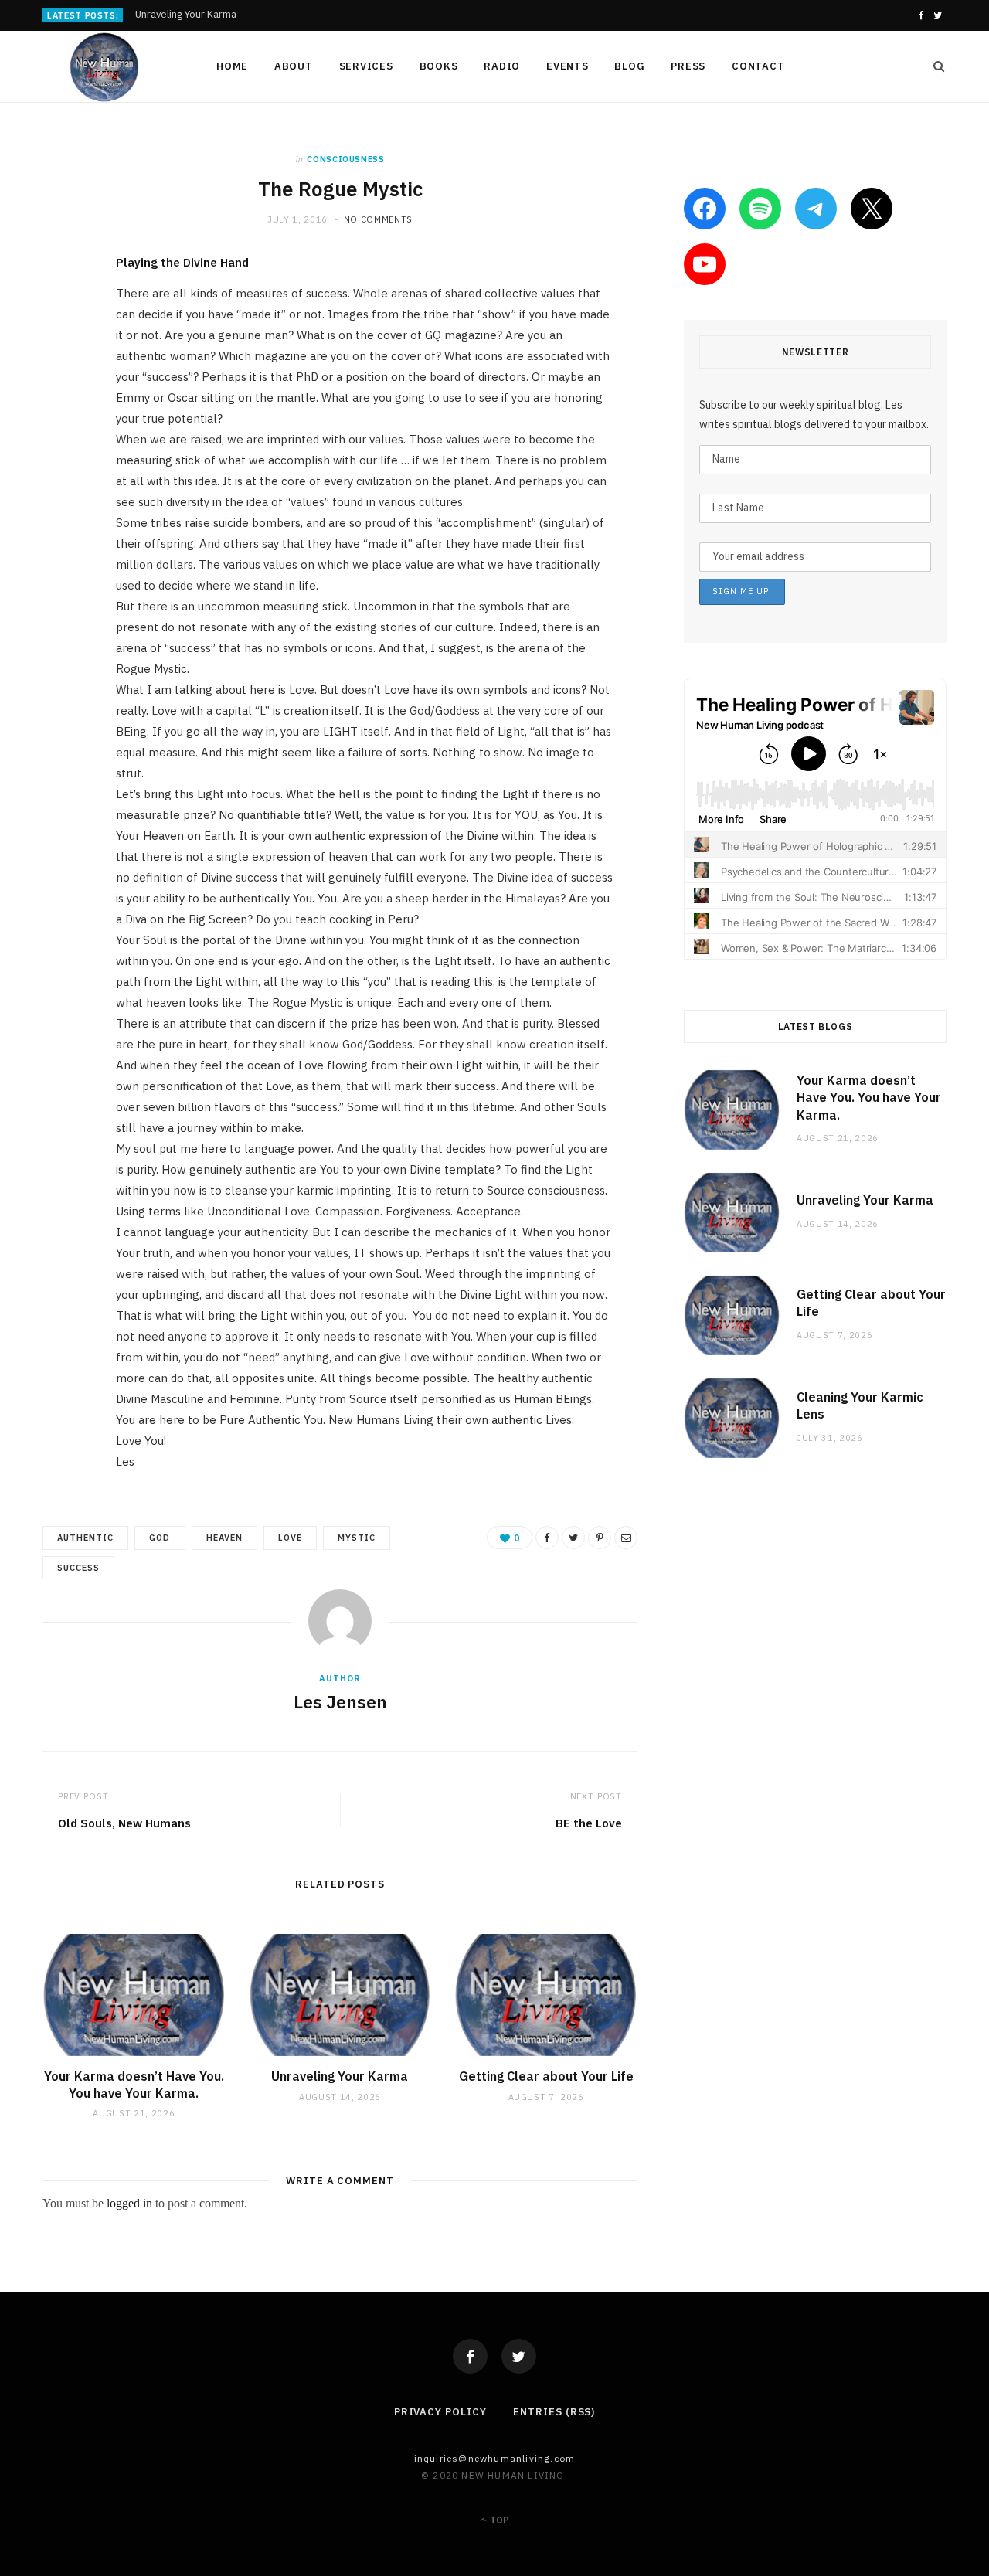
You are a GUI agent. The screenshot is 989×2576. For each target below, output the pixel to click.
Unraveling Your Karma (186, 15)
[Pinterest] (58, 390)
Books (439, 66)
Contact (758, 66)
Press (688, 66)
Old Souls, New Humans (124, 1823)
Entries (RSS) (554, 2412)
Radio (502, 66)
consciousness (346, 159)
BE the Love (589, 1823)
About (294, 66)
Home (232, 66)
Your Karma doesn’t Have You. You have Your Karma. (134, 2085)
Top (498, 2520)
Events (568, 66)
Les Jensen (340, 1701)
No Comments (378, 219)
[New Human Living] (105, 67)
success (78, 1568)
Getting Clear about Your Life (546, 2076)
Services (366, 66)
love (290, 1538)
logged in (129, 2203)
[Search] (934, 66)
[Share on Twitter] (58, 351)
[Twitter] (519, 2356)
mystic (357, 1538)
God (160, 1538)
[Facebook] (470, 2356)
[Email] (58, 430)
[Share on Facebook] (58, 311)
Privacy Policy (440, 2412)
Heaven (224, 1538)
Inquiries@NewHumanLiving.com (495, 2458)
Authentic (85, 1538)
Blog (629, 66)
